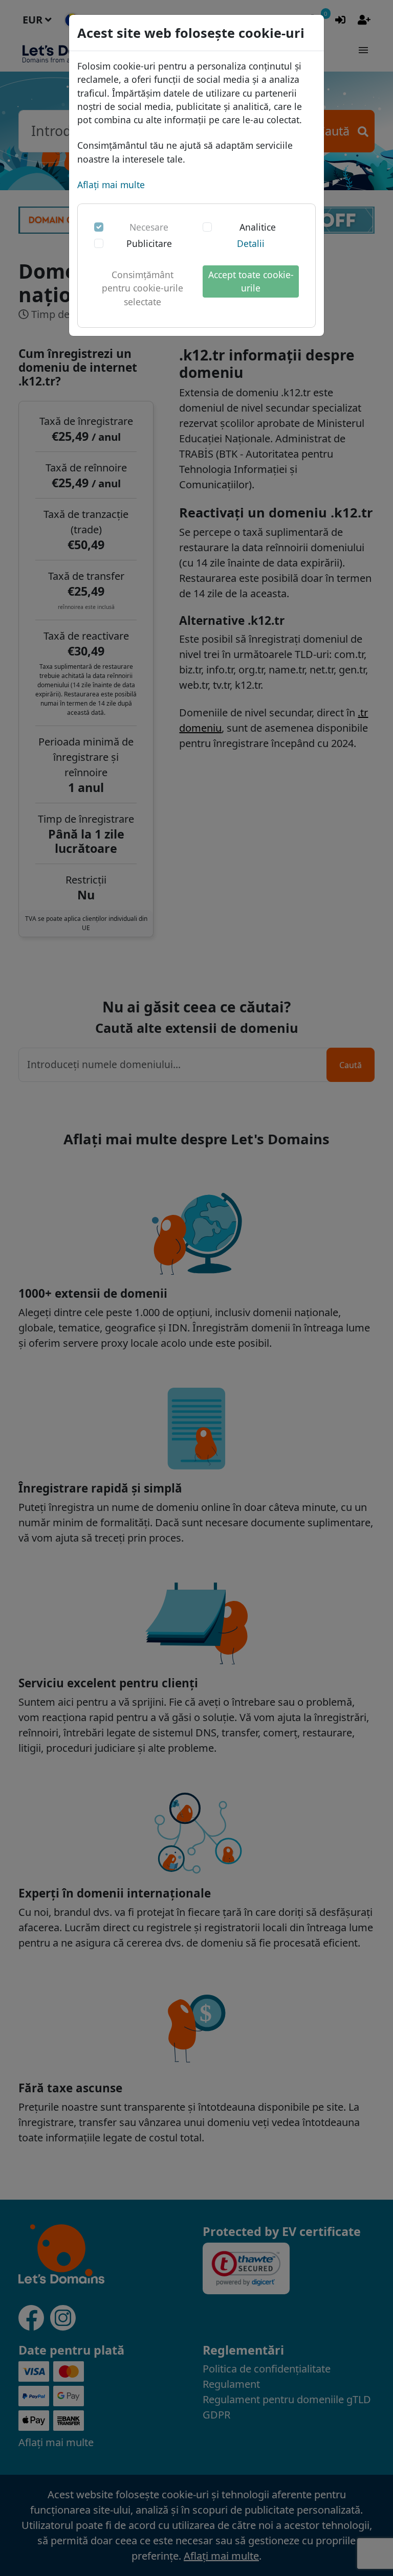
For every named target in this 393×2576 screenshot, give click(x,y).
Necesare (149, 227)
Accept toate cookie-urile (251, 281)
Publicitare (149, 243)
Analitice (258, 227)
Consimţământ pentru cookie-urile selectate (143, 288)
